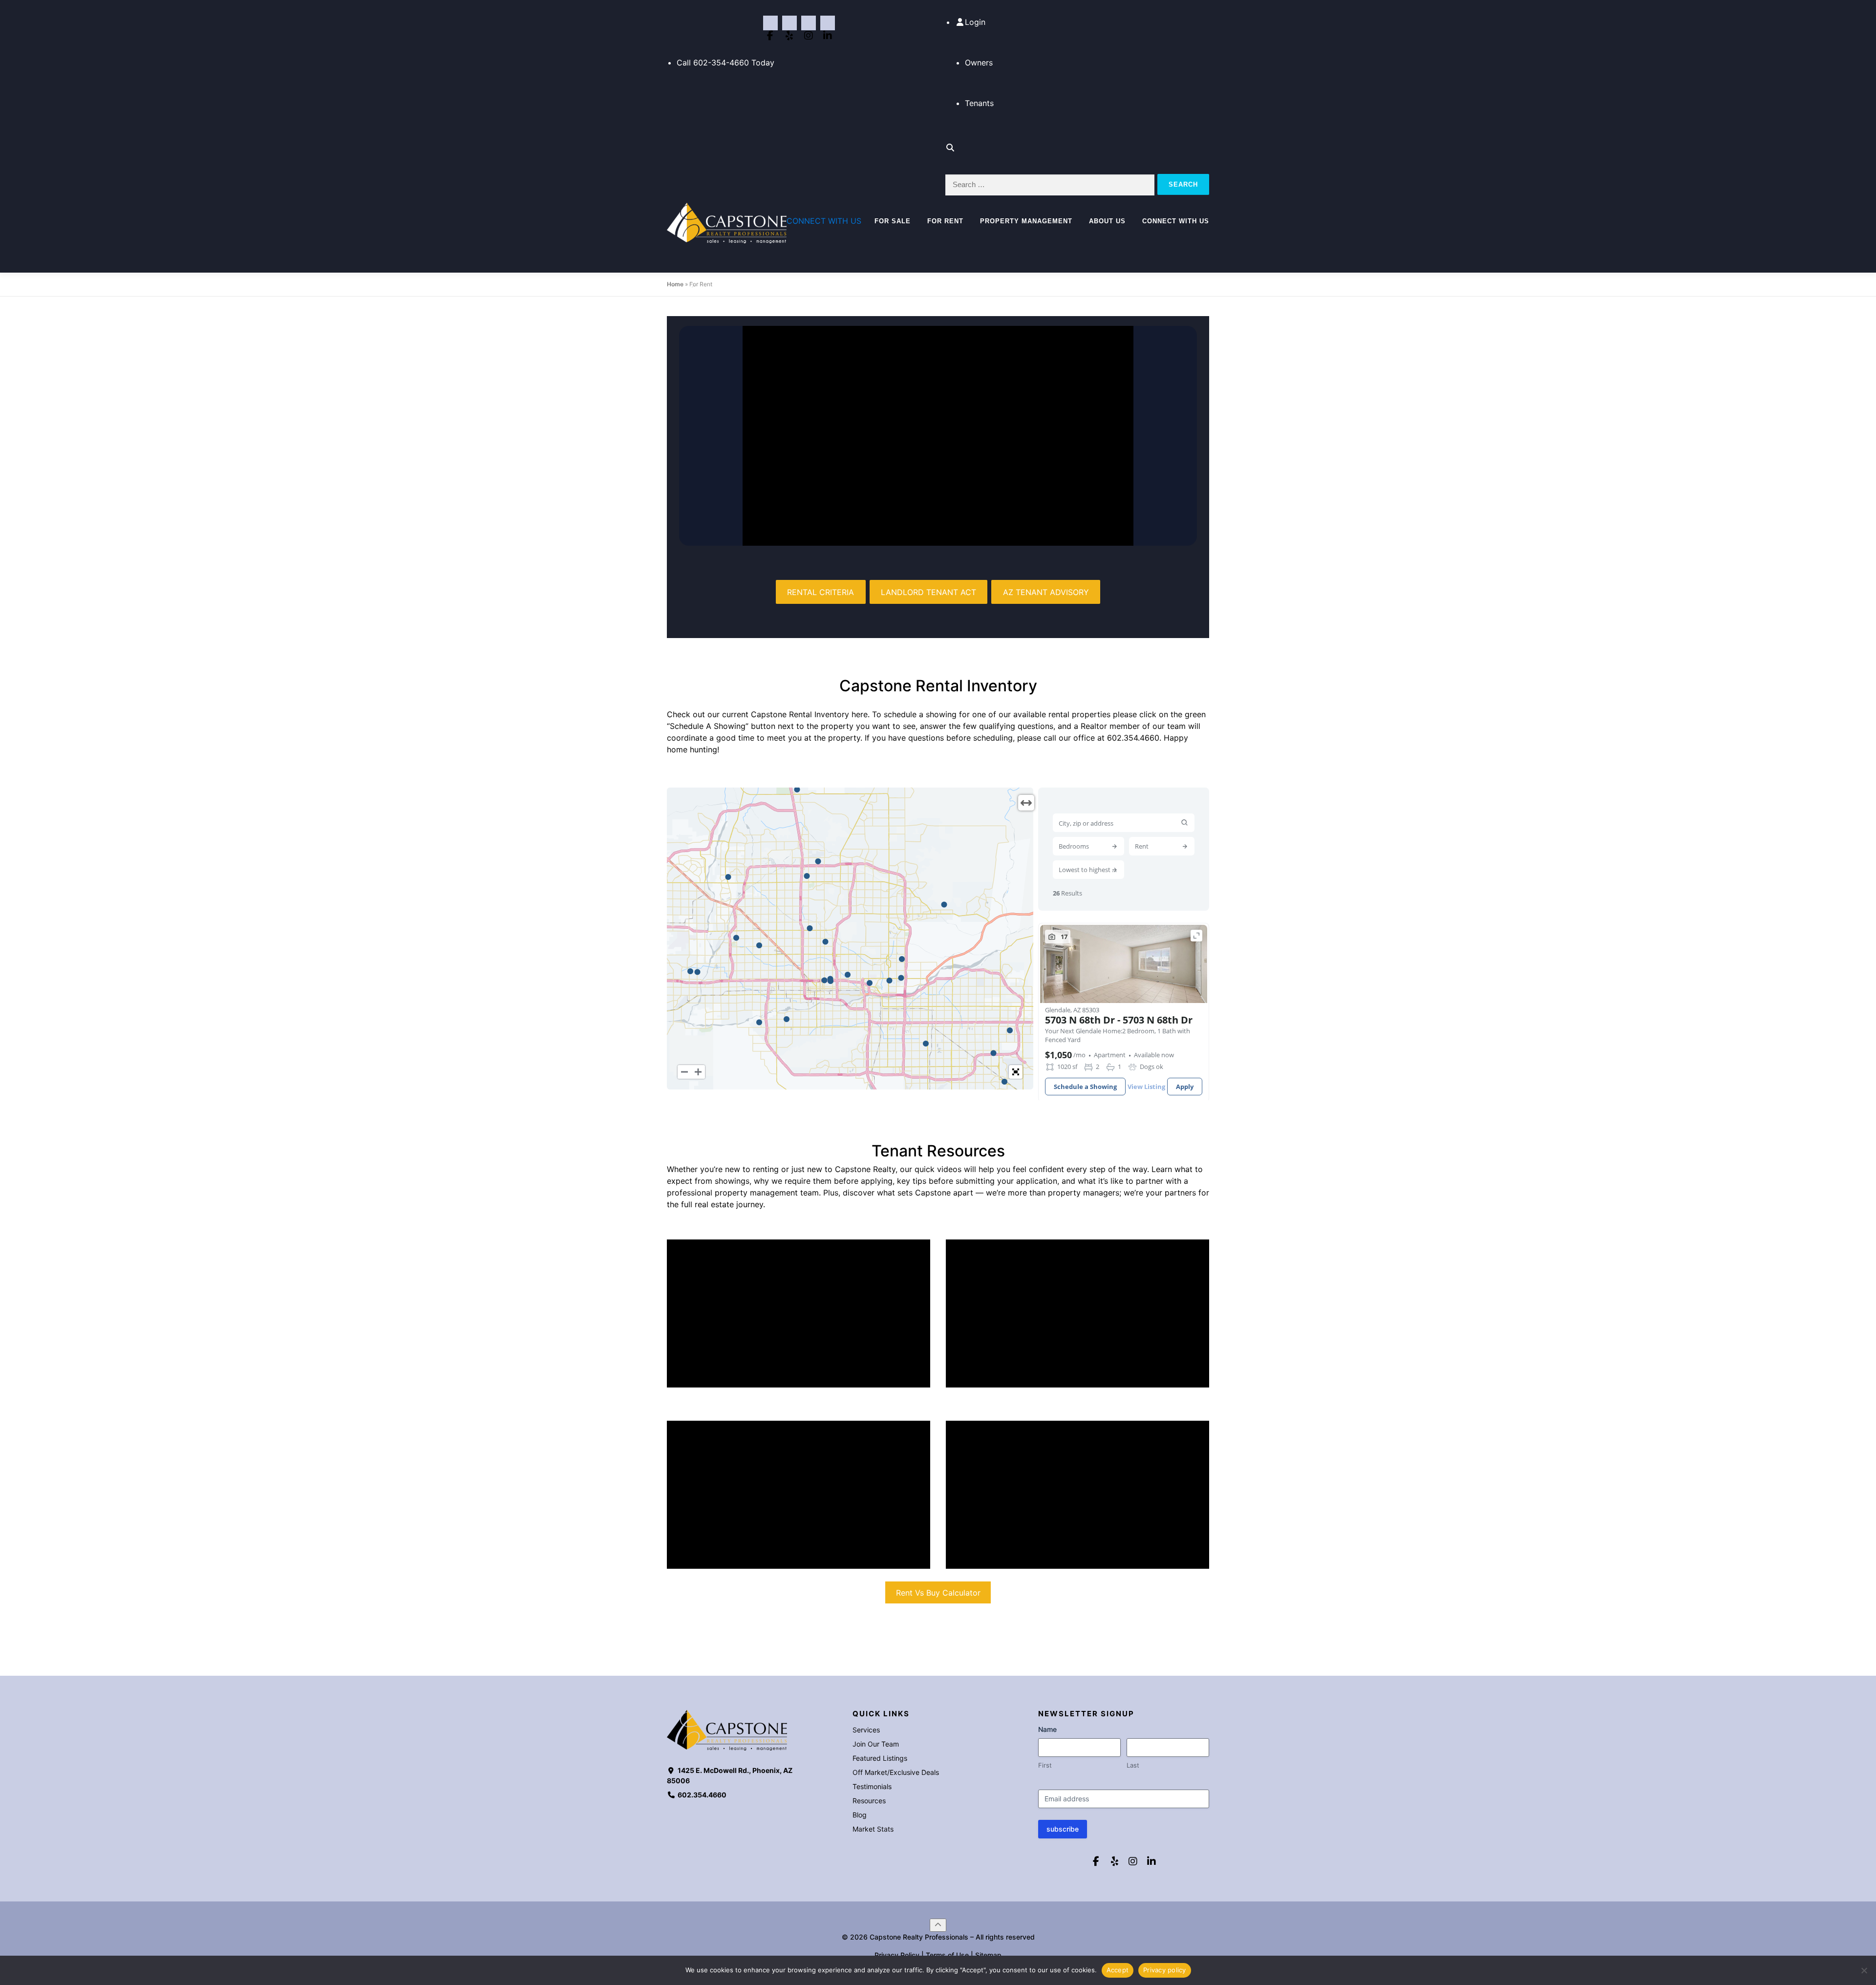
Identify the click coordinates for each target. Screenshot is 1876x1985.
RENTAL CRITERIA (821, 592)
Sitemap (988, 1955)
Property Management (1026, 221)
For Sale (893, 221)
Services (866, 1730)
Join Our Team (876, 1744)
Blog (860, 1815)
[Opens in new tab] (770, 23)
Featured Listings (880, 1758)
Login (975, 22)
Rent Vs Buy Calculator (938, 1593)
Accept (1118, 1970)
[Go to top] (938, 1925)
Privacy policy (1165, 1970)
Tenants (979, 103)
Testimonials (872, 1786)
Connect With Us (1176, 221)
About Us (1107, 221)
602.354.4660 (1133, 738)
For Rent (945, 221)
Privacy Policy (897, 1955)
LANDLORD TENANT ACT (928, 592)
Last (1133, 1765)
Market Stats (873, 1829)
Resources (869, 1801)
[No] (1864, 1970)
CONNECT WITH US (824, 221)
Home (675, 284)
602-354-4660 (721, 63)
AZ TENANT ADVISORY (1046, 592)
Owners (979, 63)
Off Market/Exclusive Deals (896, 1772)
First (1045, 1765)
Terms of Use (947, 1955)
